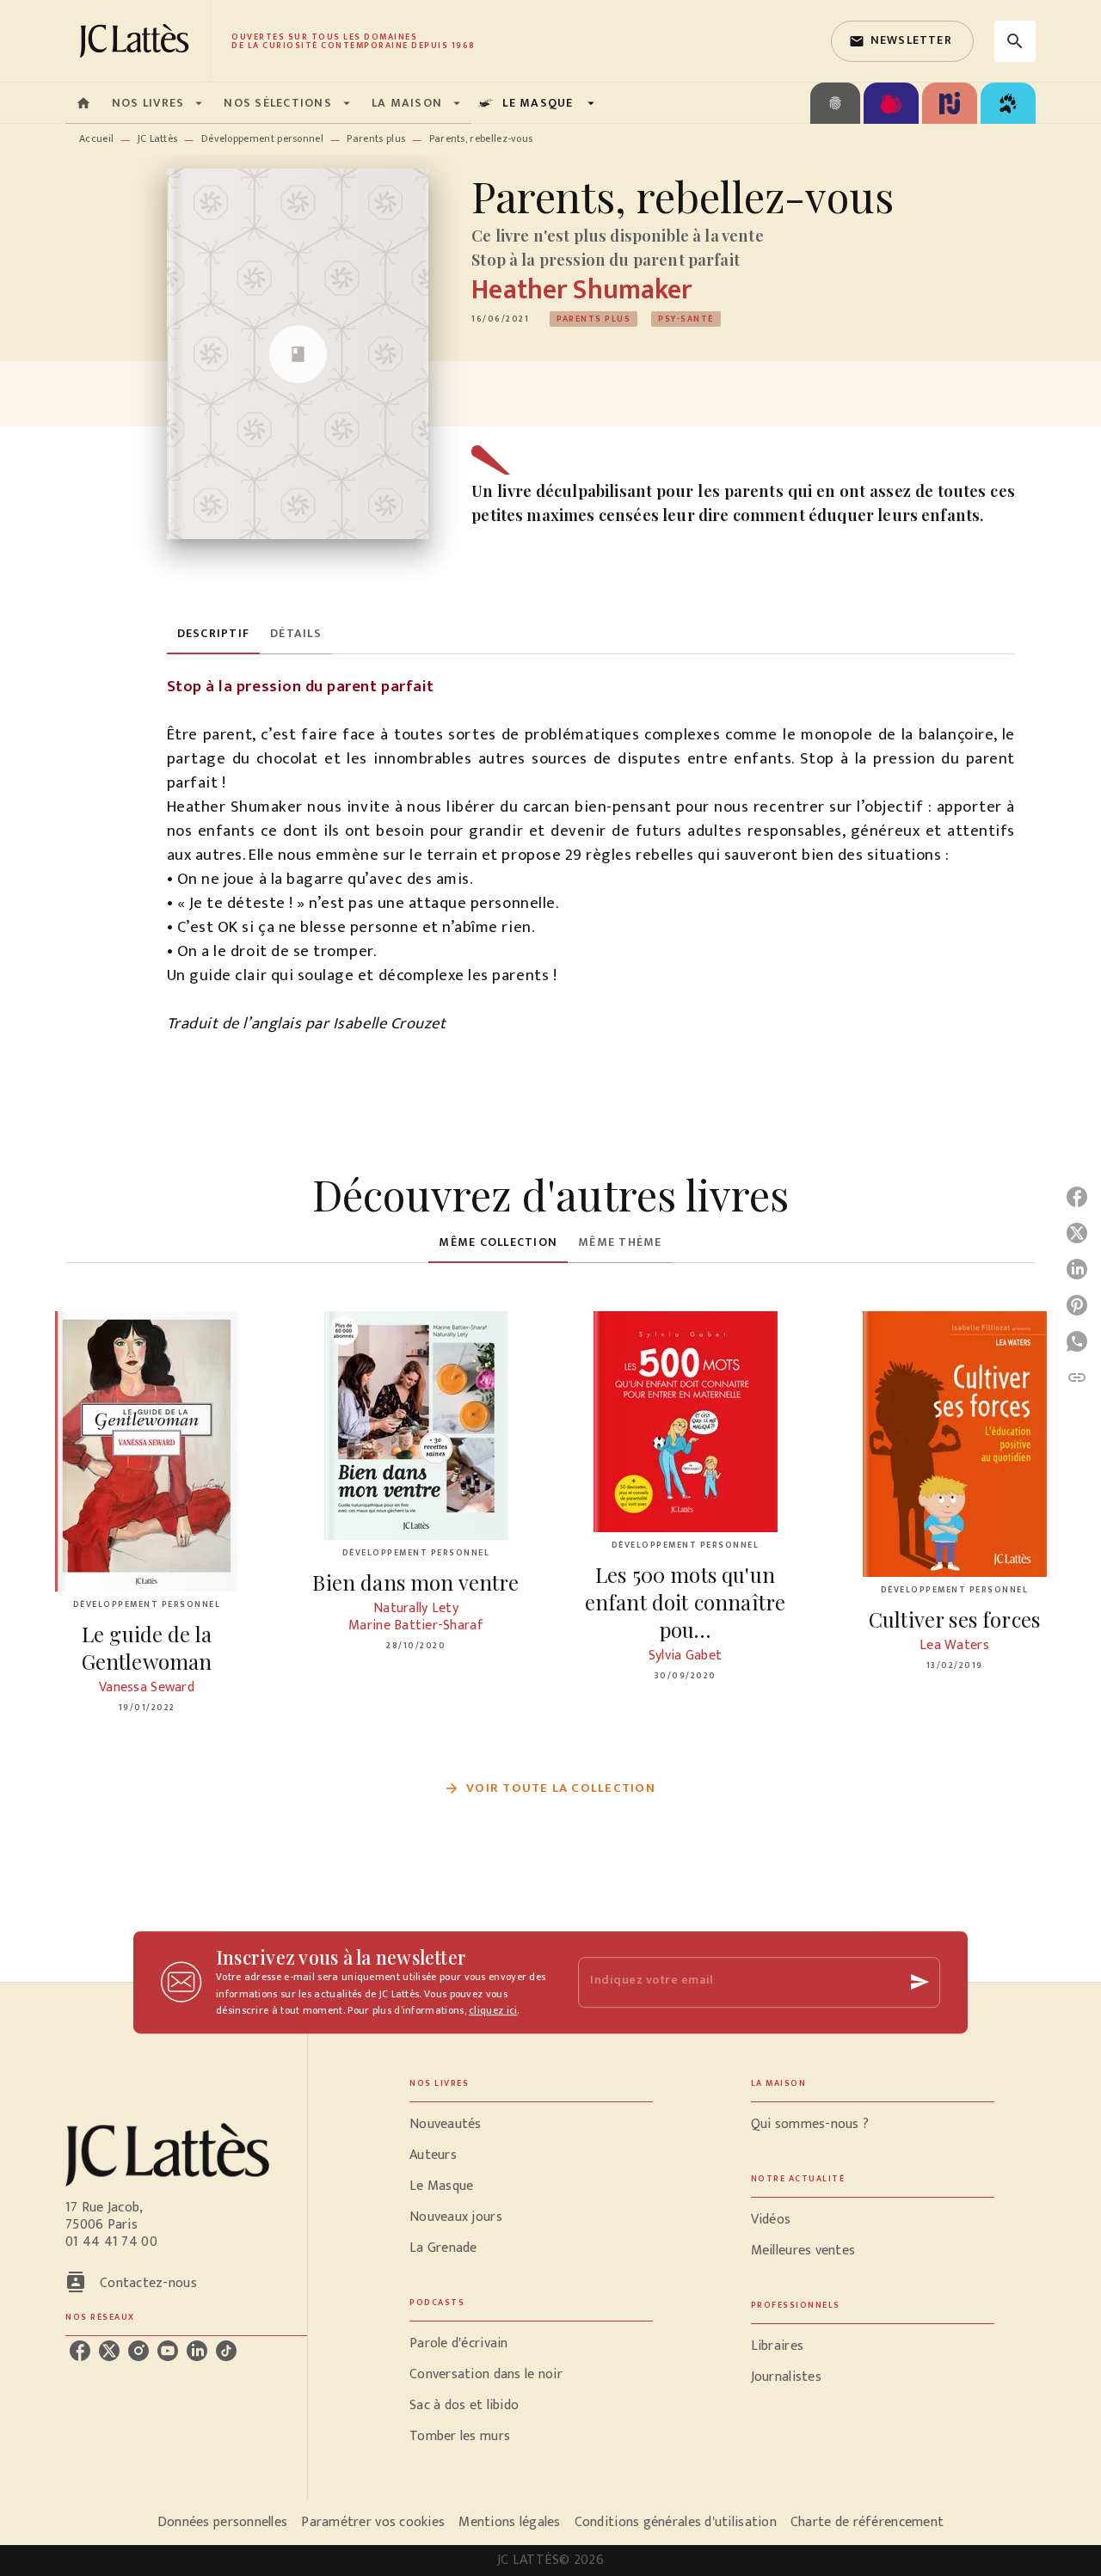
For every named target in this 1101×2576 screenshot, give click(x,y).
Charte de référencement (867, 2522)
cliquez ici (493, 2011)
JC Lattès (158, 138)
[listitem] (80, 2351)
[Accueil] (138, 41)
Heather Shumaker (581, 290)
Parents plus (376, 138)
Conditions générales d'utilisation (676, 2522)
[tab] (83, 103)
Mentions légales (509, 2522)
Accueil (96, 138)
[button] (902, 41)
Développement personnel (262, 138)
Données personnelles (222, 2522)
